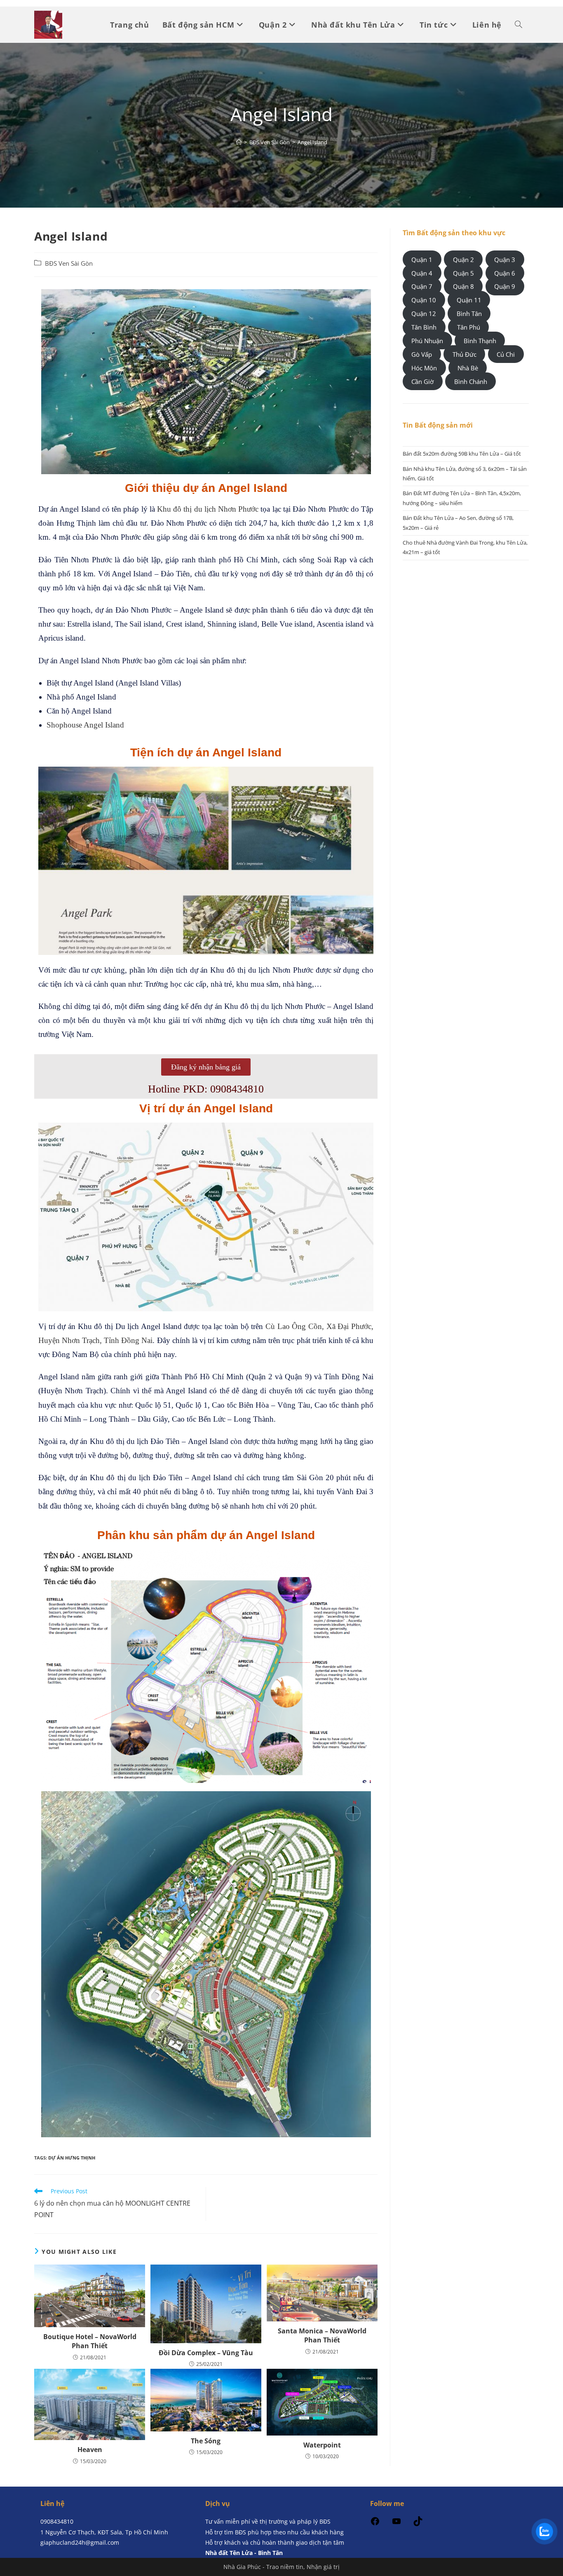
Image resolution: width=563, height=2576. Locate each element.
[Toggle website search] (518, 25)
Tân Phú (469, 327)
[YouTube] (396, 2524)
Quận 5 (463, 273)
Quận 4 (422, 273)
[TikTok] (418, 2524)
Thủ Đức (464, 354)
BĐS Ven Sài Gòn (69, 263)
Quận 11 (469, 300)
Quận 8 (463, 286)
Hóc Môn (424, 368)
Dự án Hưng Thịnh (72, 2158)
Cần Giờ (422, 381)
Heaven (90, 2450)
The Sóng (206, 2441)
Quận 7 (422, 286)
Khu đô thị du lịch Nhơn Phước (208, 509)
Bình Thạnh (480, 341)
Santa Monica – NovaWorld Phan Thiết (322, 2335)
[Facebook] (375, 2524)
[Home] (239, 142)
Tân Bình (424, 327)
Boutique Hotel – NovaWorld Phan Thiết (90, 2341)
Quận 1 (422, 259)
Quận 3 (505, 259)
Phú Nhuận (427, 341)
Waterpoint (322, 2445)
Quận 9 (505, 286)
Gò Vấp (422, 354)
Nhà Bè (468, 368)
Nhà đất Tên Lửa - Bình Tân (244, 2553)
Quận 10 (424, 300)
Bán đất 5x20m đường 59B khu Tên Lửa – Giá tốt (462, 454)
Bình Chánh (471, 381)
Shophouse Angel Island (85, 725)
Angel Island (312, 142)
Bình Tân (469, 314)
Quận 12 (424, 314)
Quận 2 (463, 259)
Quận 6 (505, 273)
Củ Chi (506, 354)
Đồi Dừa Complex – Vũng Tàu (206, 2353)
